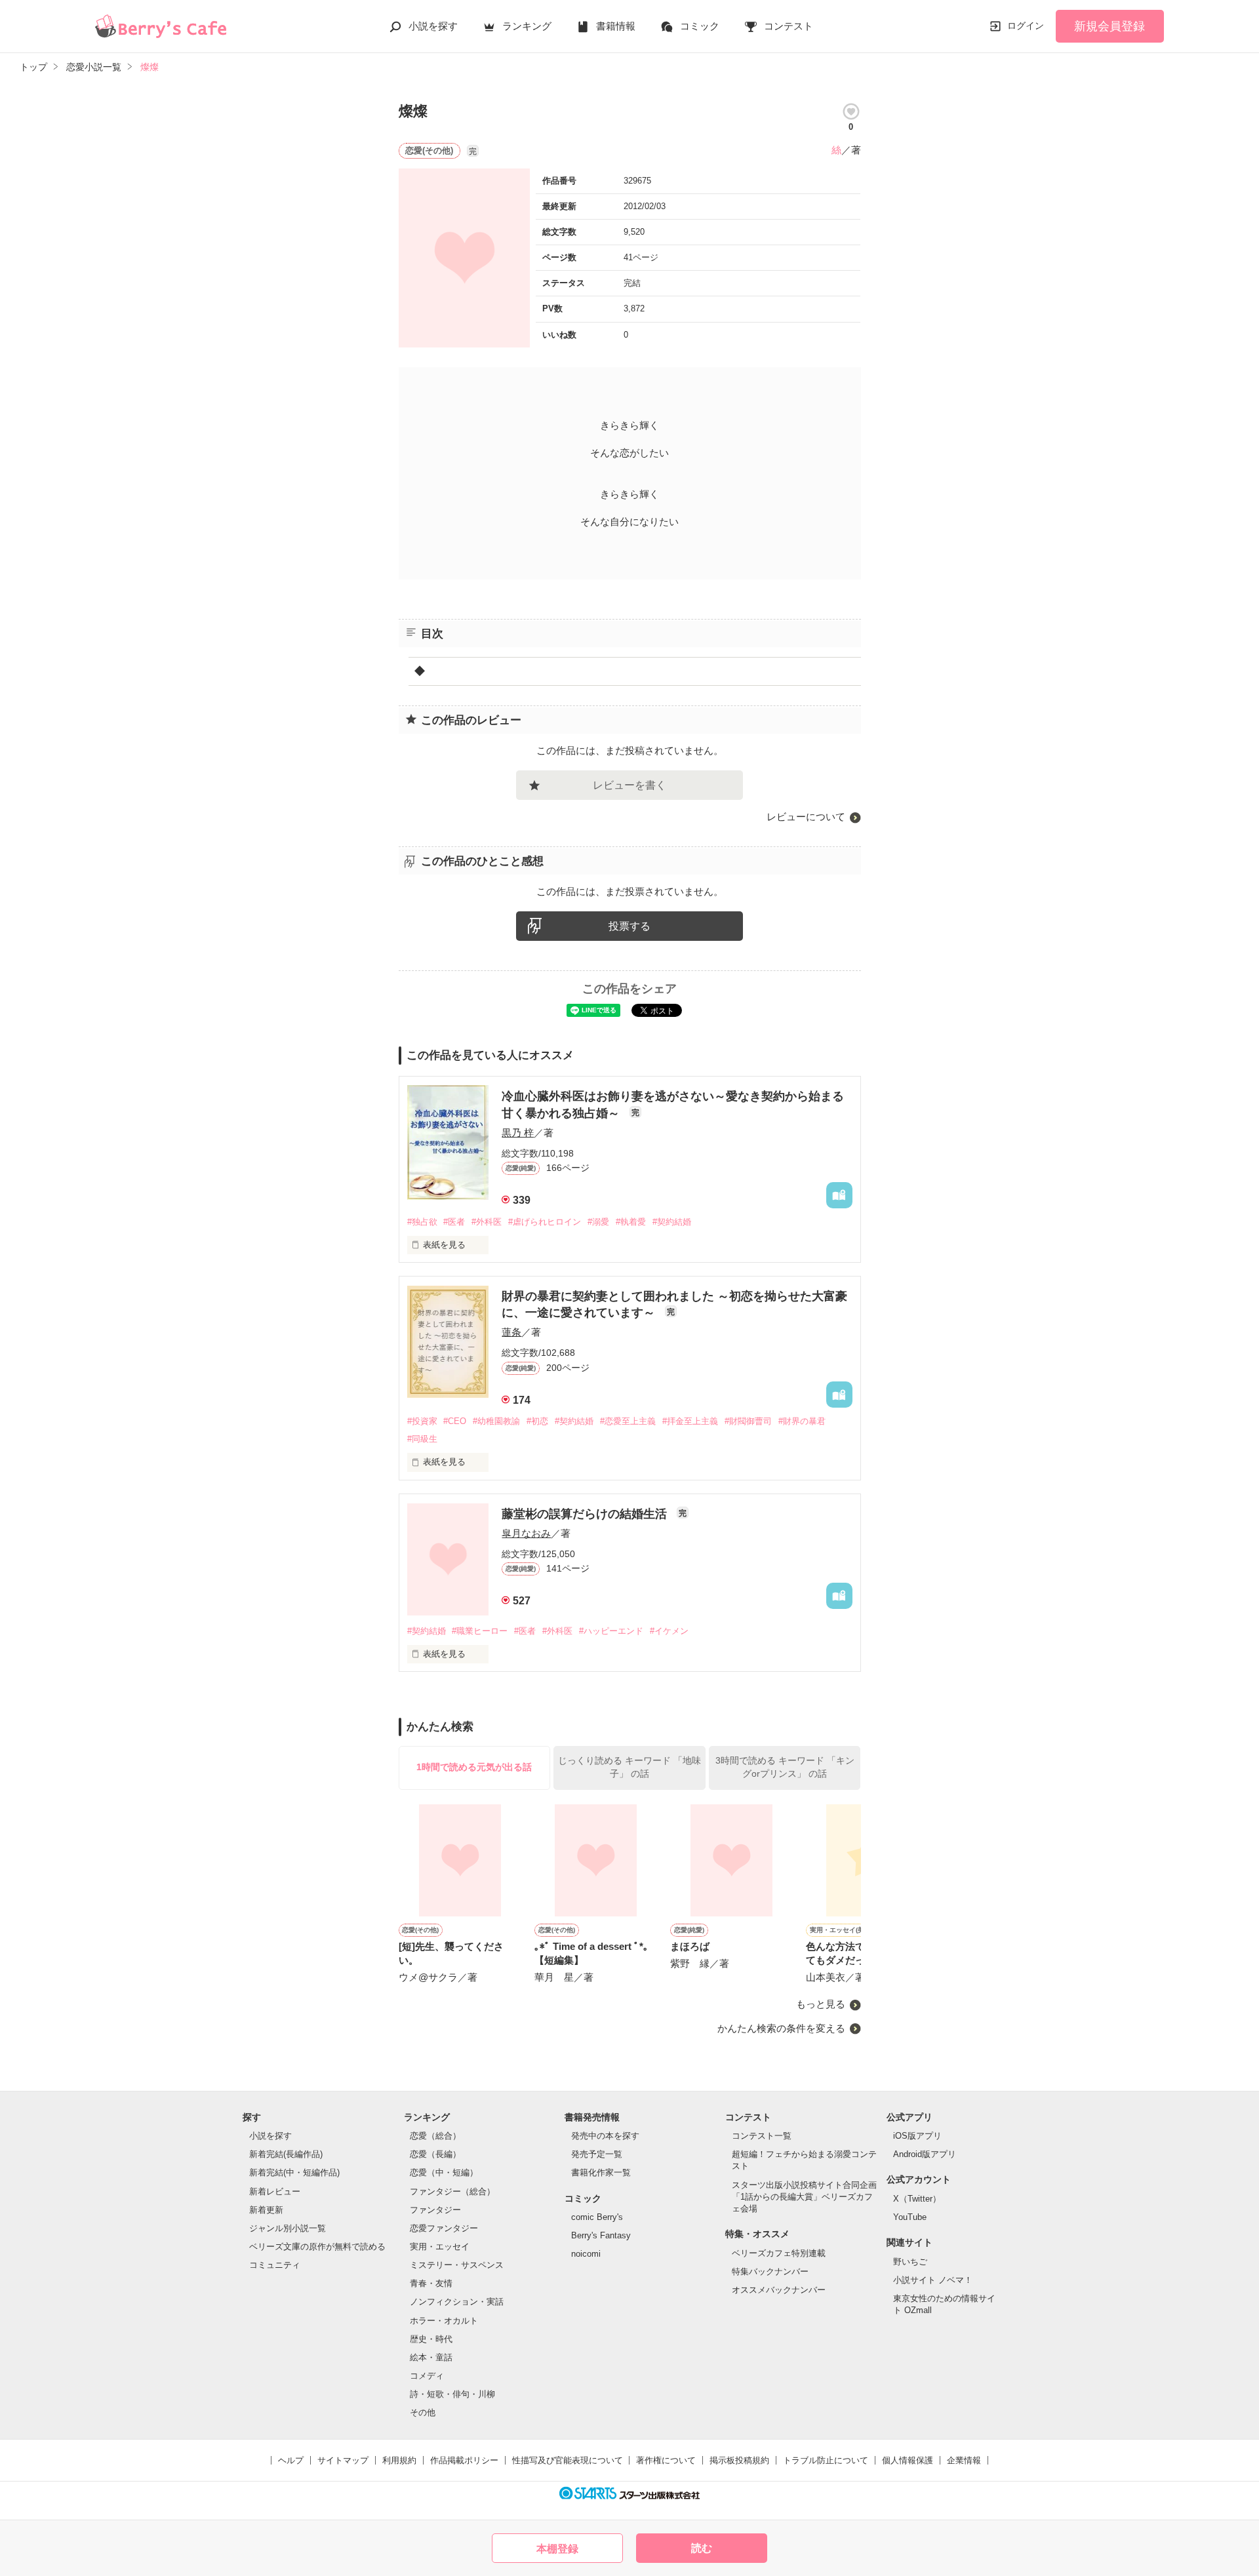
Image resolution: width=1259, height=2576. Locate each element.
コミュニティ (275, 2265)
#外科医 (487, 1222)
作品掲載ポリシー (464, 2460)
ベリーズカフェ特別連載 (779, 2253)
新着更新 (266, 2210)
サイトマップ (343, 2460)
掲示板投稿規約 (739, 2460)
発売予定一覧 (597, 2154)
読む (702, 2548)
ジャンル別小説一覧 (288, 2228)
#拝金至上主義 (690, 1421)
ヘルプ (291, 2460)
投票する (629, 926)
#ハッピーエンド (611, 1631)
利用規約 (399, 2460)
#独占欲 (422, 1222)
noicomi (586, 2254)
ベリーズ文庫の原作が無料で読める (317, 2247)
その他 (423, 2412)
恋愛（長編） (435, 2154)
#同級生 (422, 1439)
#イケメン (669, 1631)
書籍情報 (616, 26)
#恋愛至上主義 (628, 1421)
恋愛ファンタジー (444, 2228)
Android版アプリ (925, 2154)
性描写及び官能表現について (568, 2460)
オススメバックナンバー (779, 2290)
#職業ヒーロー (480, 1631)
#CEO (455, 1421)
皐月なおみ (526, 1533)
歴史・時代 (431, 2339)
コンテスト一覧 (762, 2136)
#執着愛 (631, 1222)
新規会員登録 (1109, 26)
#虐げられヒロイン (545, 1222)
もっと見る (821, 2004)
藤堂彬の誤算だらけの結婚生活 (586, 1514)
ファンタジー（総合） (452, 2191)
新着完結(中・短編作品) (294, 2172)
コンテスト (789, 26)
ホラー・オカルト (444, 2321)
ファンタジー (435, 2210)
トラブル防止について (826, 2460)
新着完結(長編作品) (286, 2154)
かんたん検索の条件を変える (781, 2028)
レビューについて (806, 817)
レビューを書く (629, 785)
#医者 (454, 1222)
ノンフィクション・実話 (457, 2302)
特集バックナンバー (770, 2271)
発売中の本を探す (605, 2136)
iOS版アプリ (917, 2136)
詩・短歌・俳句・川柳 (452, 2394)
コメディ (427, 2376)
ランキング (527, 26)
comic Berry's (597, 2217)
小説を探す (433, 26)
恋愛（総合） (435, 2136)
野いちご (910, 2262)
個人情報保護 (908, 2460)
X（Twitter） (917, 2199)
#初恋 (537, 1421)
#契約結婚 (672, 1222)
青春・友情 (431, 2283)
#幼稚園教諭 (496, 1421)
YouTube (910, 2217)
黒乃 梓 (518, 1133)
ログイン (1026, 26)
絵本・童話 (431, 2357)
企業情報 (964, 2460)
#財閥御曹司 (748, 1421)
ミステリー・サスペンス (457, 2265)
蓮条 (511, 1332)
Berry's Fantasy (601, 2235)
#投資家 (422, 1421)
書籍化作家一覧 (601, 2172)
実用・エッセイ (440, 2247)
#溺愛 (598, 1222)
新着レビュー (275, 2191)
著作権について (666, 2460)
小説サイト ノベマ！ (933, 2280)
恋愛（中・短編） (444, 2172)
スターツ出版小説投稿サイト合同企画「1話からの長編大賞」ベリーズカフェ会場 (804, 2197)
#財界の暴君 (802, 1421)
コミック (700, 26)
